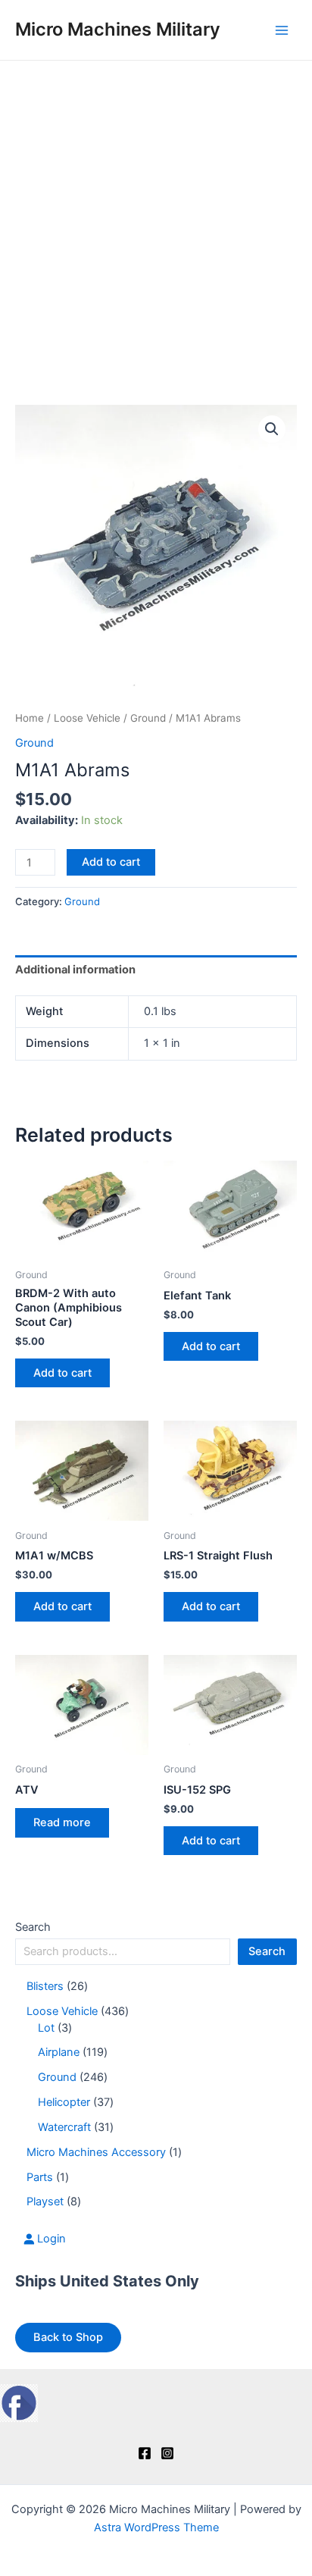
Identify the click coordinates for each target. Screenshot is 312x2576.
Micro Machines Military (118, 29)
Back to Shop (68, 2337)
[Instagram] (167, 2453)
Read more (62, 1822)
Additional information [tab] (75, 970)
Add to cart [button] (62, 1373)
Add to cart (111, 862)
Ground (148, 718)
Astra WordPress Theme (156, 2527)
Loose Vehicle (87, 718)
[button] (272, 429)
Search (33, 1927)
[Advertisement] (156, 224)
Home (30, 718)
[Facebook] (145, 2453)
